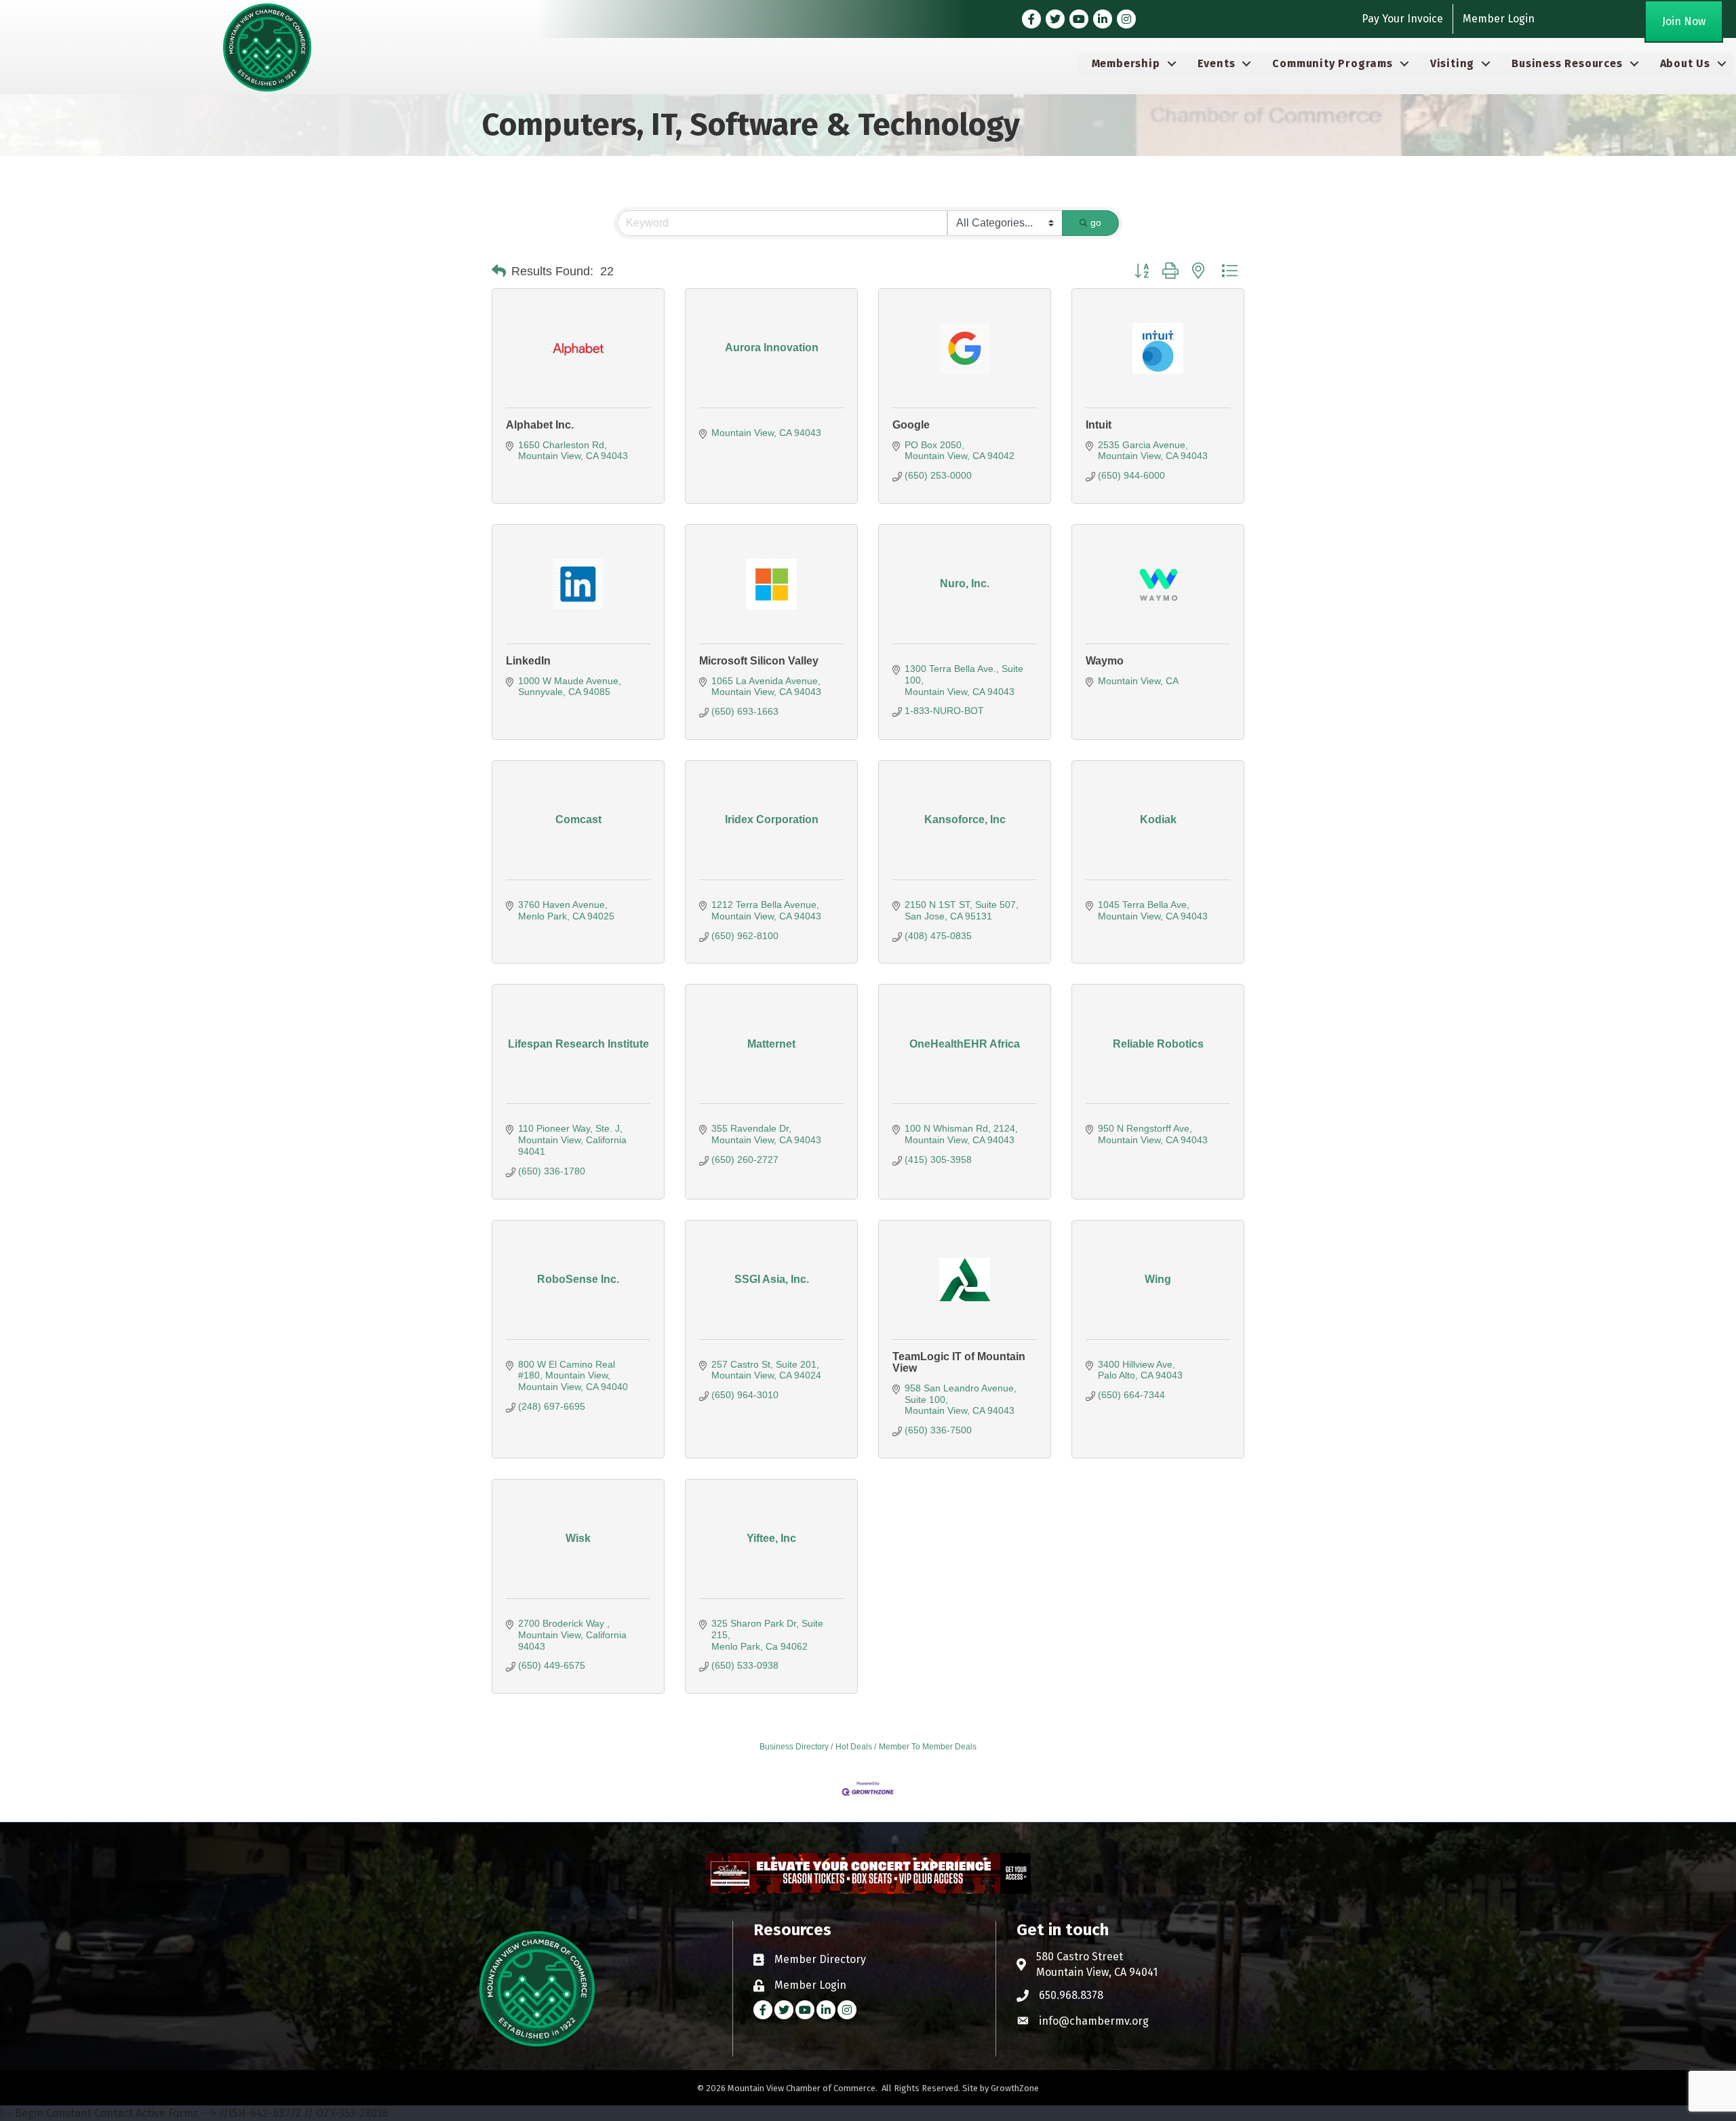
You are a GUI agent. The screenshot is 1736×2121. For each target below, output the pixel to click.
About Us (1685, 63)
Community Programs (1332, 63)
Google (911, 425)
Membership (1126, 63)
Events (1217, 63)
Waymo (1105, 661)
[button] (499, 271)
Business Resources (1567, 63)
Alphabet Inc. (540, 425)
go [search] (1096, 222)
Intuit (1099, 425)
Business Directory (794, 1747)
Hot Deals (854, 1747)
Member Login (1499, 19)
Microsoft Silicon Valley (759, 661)
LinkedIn (528, 661)
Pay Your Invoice (1402, 19)
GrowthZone (1015, 2088)
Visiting (1452, 63)
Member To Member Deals (928, 1747)
